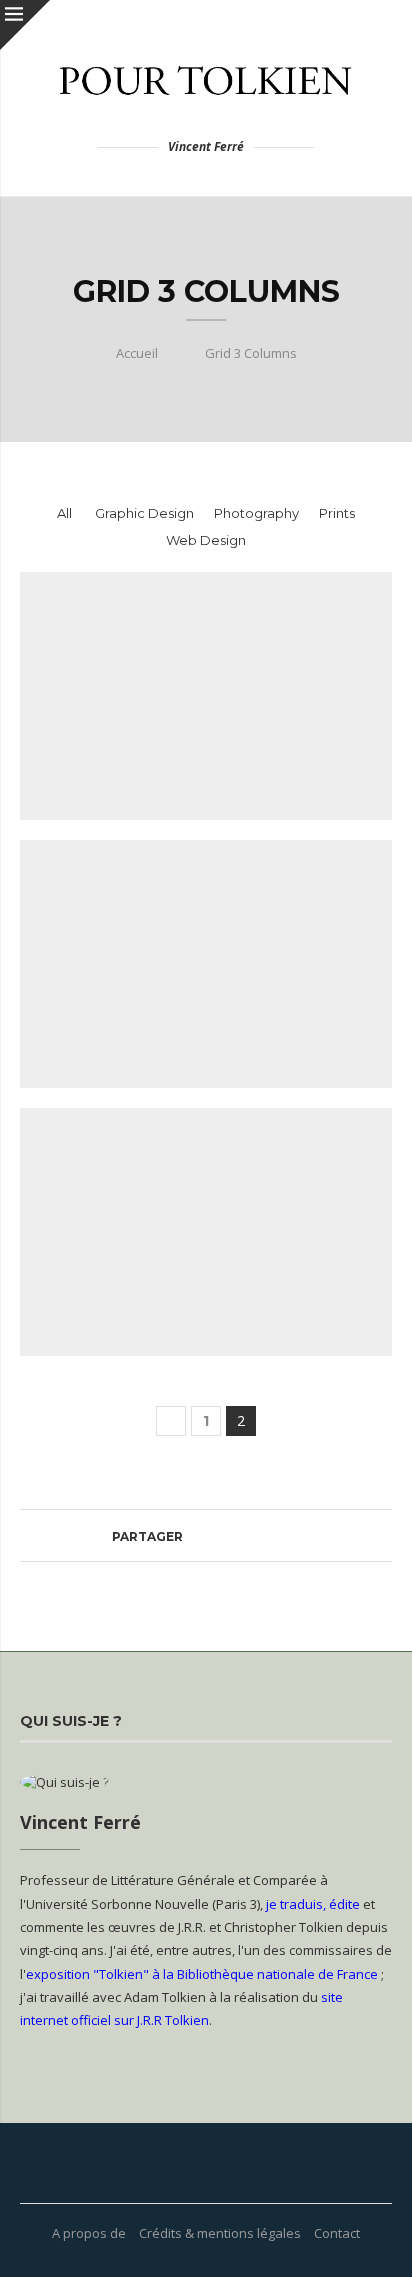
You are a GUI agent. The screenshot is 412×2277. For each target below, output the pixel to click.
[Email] (206, 2163)
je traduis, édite (313, 1904)
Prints (337, 513)
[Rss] (231, 2163)
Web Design (206, 540)
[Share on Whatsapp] (229, 1535)
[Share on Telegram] (248, 1535)
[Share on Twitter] (210, 1535)
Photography (256, 513)
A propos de (89, 2233)
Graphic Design (144, 513)
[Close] (25, 25)
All (64, 513)
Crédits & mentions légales (220, 2233)
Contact (337, 2233)
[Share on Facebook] (191, 1535)
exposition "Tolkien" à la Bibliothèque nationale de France (202, 1974)
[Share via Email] (286, 1535)
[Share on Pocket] (267, 1535)
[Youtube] (181, 2163)
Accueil (137, 353)
